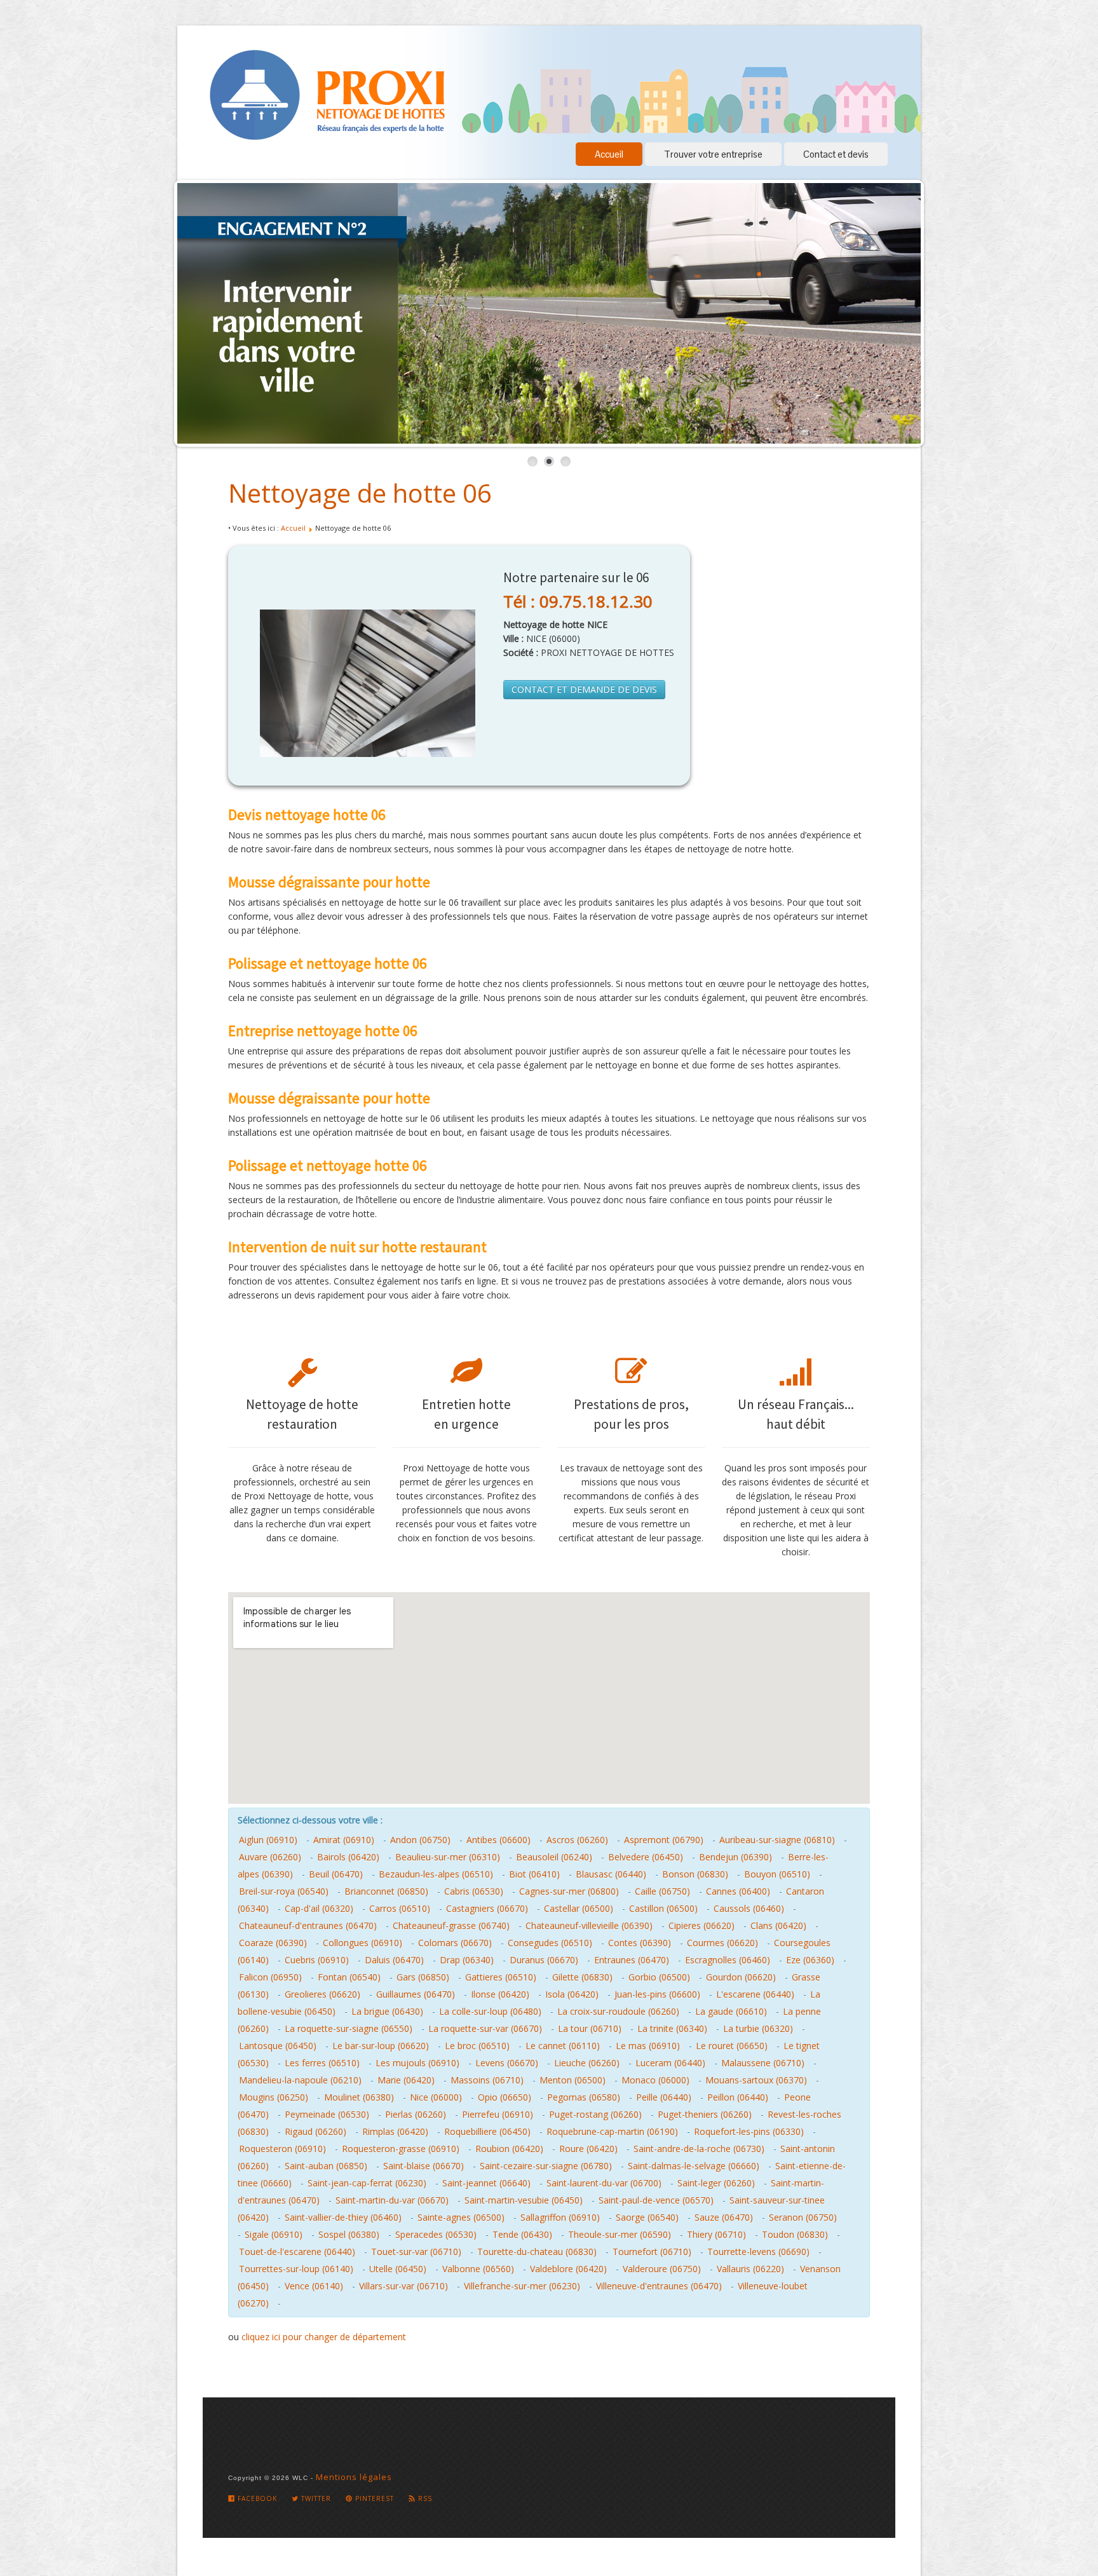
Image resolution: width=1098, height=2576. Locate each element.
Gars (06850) (423, 1977)
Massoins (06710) (487, 2080)
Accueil (609, 154)
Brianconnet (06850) (386, 1891)
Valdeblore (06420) (568, 2269)
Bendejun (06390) (735, 1857)
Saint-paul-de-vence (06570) (656, 2200)
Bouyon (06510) (777, 1874)
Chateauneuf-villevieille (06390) (589, 1925)
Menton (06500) (573, 2080)
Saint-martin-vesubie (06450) (524, 2200)
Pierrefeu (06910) (498, 2114)
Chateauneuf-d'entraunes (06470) (308, 1925)
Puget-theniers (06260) (705, 2114)
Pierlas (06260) (416, 2114)
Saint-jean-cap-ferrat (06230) (367, 2183)
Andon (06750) (420, 1840)
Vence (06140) (314, 2286)
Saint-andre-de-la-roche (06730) (699, 2149)
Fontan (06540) (349, 1977)
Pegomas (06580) (584, 2097)
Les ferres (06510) (322, 2063)
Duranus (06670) (544, 1960)
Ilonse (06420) (500, 1994)
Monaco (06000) (655, 2080)
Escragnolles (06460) (728, 1960)
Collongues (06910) (363, 1943)
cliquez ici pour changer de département (324, 2337)
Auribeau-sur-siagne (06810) (777, 1840)
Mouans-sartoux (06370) (756, 2080)
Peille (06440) (664, 2097)
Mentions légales (354, 2477)
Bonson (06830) (695, 1874)
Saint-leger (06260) (716, 2183)
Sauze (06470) (724, 2217)
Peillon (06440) (738, 2097)
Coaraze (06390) (273, 1943)
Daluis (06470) (394, 1960)
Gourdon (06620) (741, 1977)
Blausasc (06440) (611, 1874)
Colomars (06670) (455, 1943)
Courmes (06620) (722, 1943)
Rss (424, 2498)
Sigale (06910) (274, 2234)
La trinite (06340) (672, 2028)
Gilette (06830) (582, 1977)
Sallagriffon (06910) (560, 2217)
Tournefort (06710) (652, 2252)
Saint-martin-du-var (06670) (392, 2200)
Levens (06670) (507, 2063)
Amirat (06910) (344, 1840)
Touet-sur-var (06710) (416, 2252)
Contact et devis (836, 154)
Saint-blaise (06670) (424, 2166)
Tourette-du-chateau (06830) (537, 2252)
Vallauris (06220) (750, 2269)
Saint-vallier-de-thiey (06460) (343, 2217)
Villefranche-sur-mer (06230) (522, 2286)
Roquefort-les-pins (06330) (749, 2131)
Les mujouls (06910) (417, 2063)
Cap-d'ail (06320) (319, 1908)
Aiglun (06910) (268, 1840)
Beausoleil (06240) (554, 1857)
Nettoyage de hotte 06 (360, 493)
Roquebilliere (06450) (487, 2131)
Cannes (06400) (738, 1891)
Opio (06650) (505, 2097)
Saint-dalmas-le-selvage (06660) (694, 2166)
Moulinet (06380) (359, 2097)
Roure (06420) (588, 2149)
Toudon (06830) (795, 2234)
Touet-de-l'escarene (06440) (297, 2252)
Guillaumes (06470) (416, 1994)
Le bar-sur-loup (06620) (381, 2046)
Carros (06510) (400, 1908)
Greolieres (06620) (322, 1994)
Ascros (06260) (577, 1840)
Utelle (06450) (398, 2269)
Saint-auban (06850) (326, 2166)
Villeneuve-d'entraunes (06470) (659, 2286)
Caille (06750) (662, 1891)
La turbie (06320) (758, 2028)
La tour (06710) (590, 2028)
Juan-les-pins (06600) (657, 1994)
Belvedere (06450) (646, 1857)
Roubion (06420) (509, 2149)
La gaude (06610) (731, 2011)
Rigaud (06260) (315, 2131)
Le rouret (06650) (732, 2046)
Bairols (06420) (348, 1857)
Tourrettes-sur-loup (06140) (296, 2269)
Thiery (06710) (716, 2234)
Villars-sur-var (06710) (403, 2286)
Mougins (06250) (274, 2097)
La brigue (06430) (387, 2011)
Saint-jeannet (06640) (486, 2183)
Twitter (315, 2498)
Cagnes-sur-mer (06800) (569, 1891)
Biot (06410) (534, 1874)
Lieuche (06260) (587, 2063)
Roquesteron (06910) (282, 2149)
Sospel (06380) (349, 2234)
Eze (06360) (810, 1960)
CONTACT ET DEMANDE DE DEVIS (584, 689)
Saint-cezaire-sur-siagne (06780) (546, 2166)
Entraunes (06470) (632, 1960)
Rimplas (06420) (395, 2131)
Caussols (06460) (749, 1908)
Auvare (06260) (270, 1857)
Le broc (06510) (477, 2046)
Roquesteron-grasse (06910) (401, 2149)
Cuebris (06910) (317, 1960)
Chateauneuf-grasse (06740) (451, 1925)
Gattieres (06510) (501, 1977)
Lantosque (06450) (278, 2046)
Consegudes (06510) (550, 1943)
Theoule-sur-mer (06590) (620, 2234)
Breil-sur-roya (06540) (284, 1891)
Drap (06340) (467, 1960)
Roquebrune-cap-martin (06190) (612, 2131)
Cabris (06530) (474, 1891)
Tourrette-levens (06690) (758, 2252)
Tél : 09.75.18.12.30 (578, 601)
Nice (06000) (436, 2097)
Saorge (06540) (647, 2217)
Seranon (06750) (803, 2217)
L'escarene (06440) (755, 1994)
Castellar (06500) (579, 1908)
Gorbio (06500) (659, 1977)
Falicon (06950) (270, 1977)
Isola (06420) (572, 1994)
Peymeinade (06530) (327, 2114)
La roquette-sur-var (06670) (485, 2028)
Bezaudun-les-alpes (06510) (436, 1874)
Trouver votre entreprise (713, 154)
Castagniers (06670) (487, 1908)
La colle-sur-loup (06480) (490, 2011)
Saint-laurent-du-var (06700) (604, 2183)
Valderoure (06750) (662, 2269)
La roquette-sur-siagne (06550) (349, 2028)
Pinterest (373, 2498)
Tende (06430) (522, 2234)
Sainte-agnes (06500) (461, 2217)
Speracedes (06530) (436, 2234)
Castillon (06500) (663, 1908)
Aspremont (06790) (664, 1840)
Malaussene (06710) (763, 2063)
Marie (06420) (406, 2080)
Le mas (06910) (648, 2046)
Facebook (256, 2498)
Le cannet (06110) (563, 2046)
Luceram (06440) (670, 2063)
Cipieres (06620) (701, 1925)
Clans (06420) (778, 1925)
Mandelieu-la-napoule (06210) (300, 2080)
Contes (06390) (640, 1943)
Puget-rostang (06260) (595, 2114)
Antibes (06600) (498, 1840)
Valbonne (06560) (478, 2269)
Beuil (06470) (336, 1874)
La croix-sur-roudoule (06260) (618, 2011)
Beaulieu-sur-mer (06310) (448, 1857)
